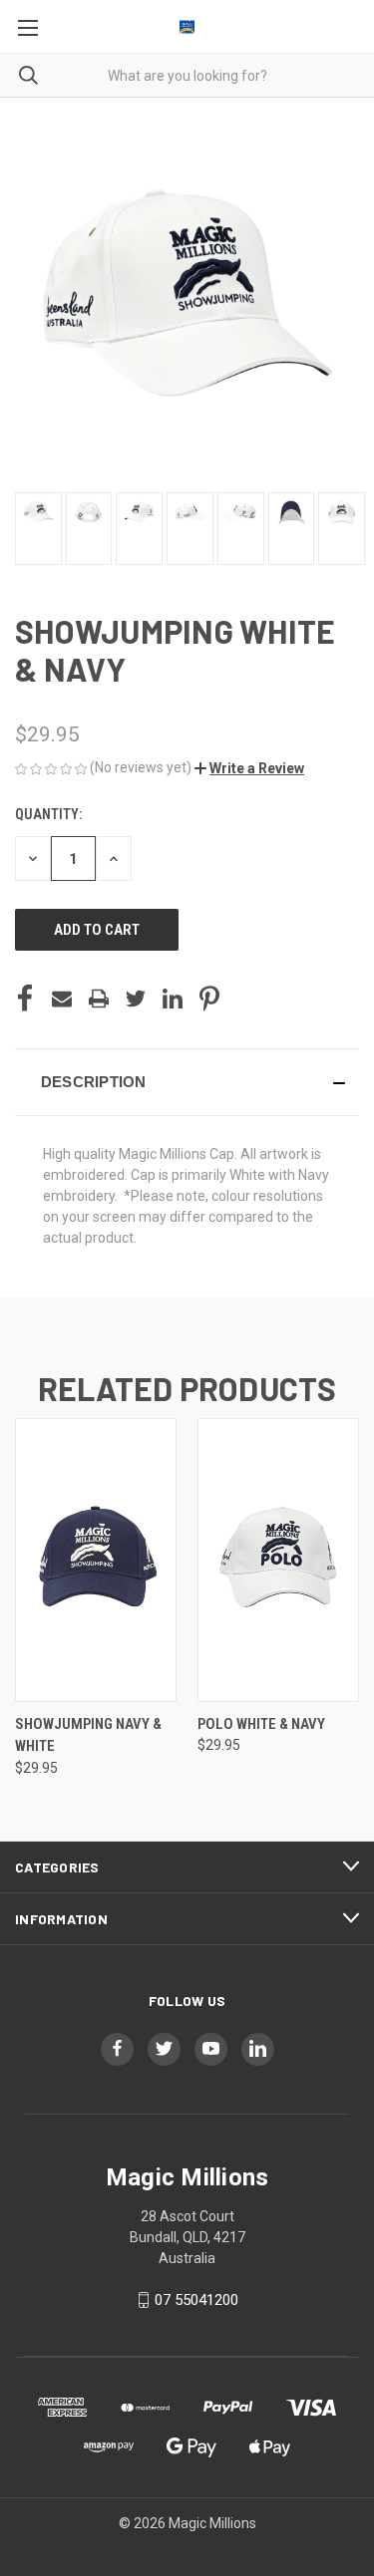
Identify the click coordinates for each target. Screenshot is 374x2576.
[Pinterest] (209, 999)
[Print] (99, 999)
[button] (249, 768)
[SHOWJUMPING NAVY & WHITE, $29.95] (96, 1560)
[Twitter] (136, 999)
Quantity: (48, 814)
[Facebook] (25, 999)
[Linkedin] (173, 999)
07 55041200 (196, 2300)
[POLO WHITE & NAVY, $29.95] (278, 1560)
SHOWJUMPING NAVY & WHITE (88, 1735)
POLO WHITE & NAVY (261, 1724)
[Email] (62, 999)
